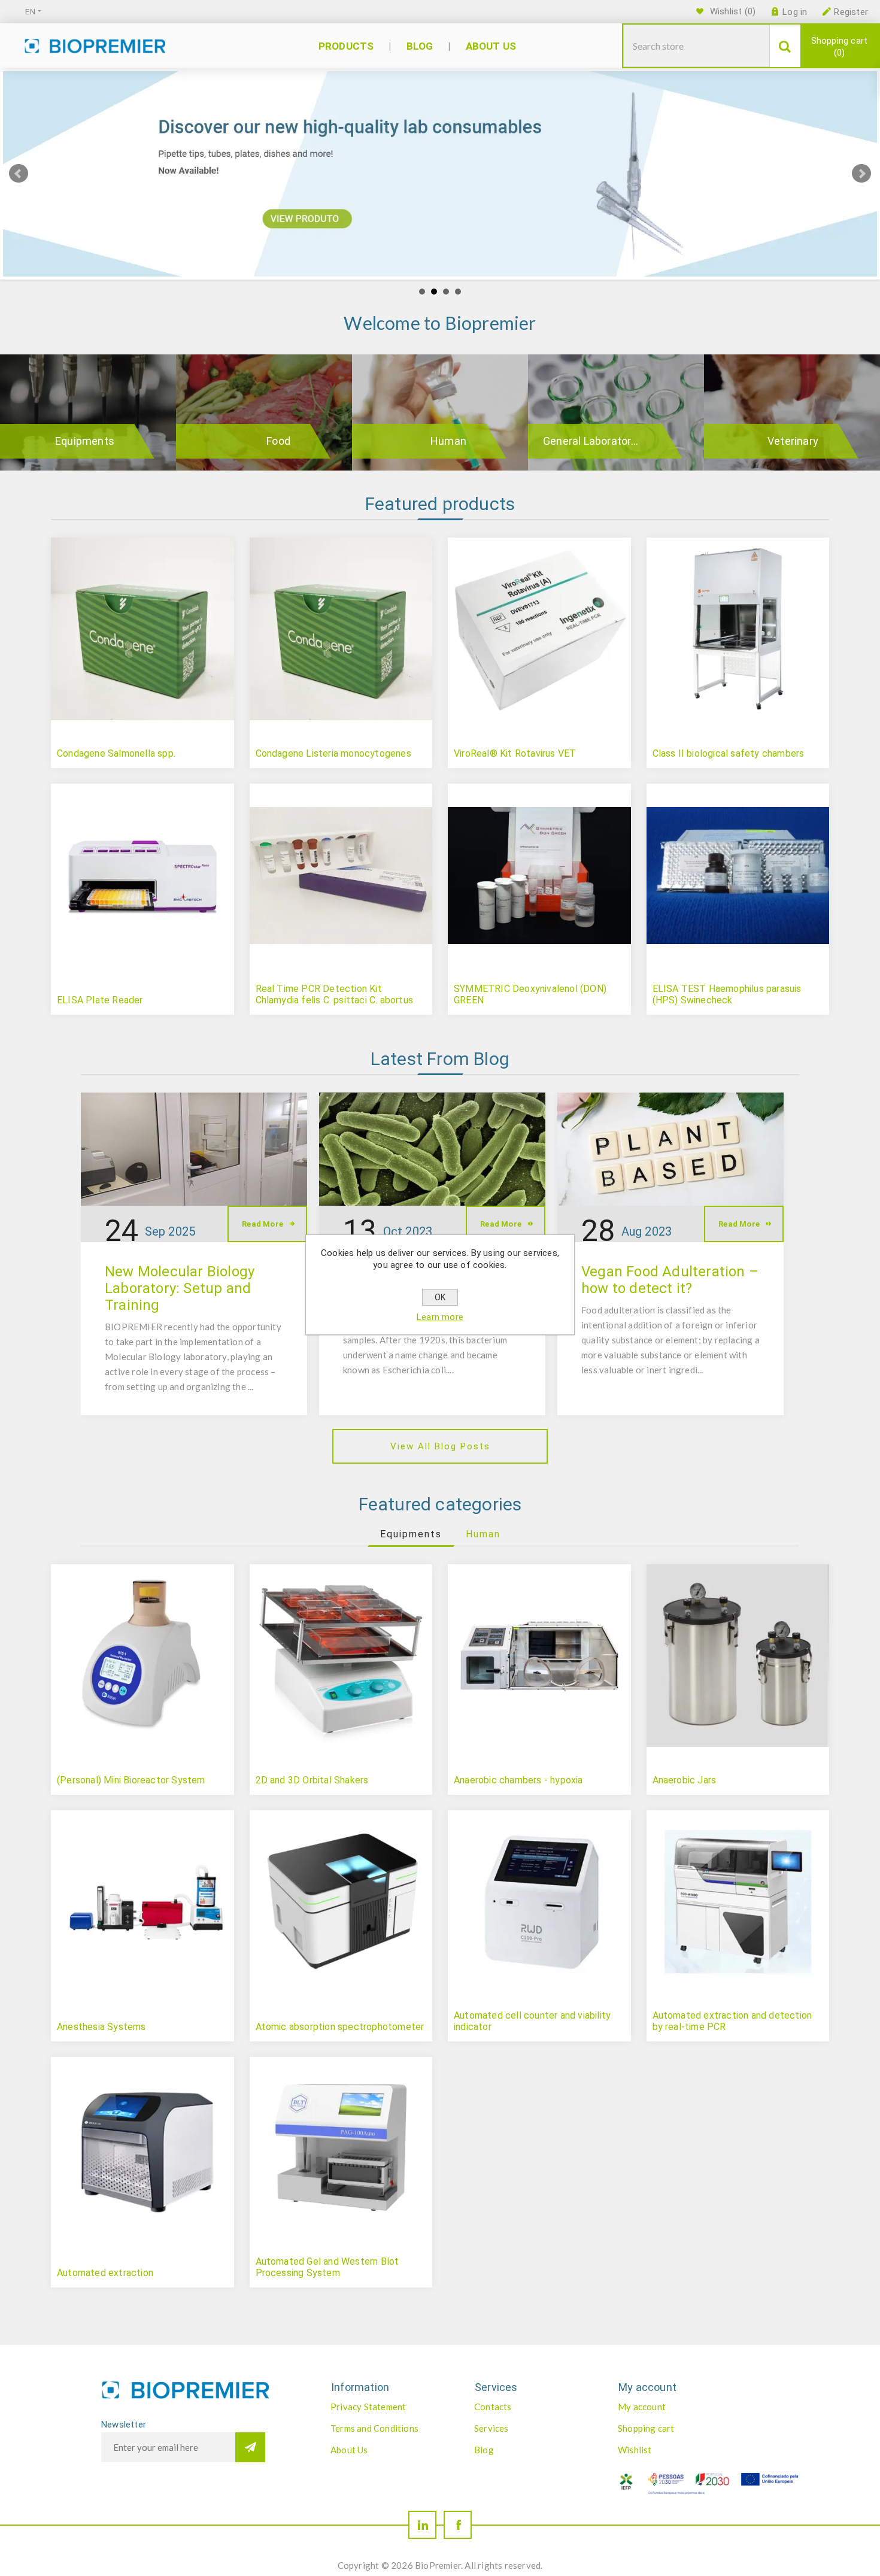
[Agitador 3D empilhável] (341, 1656)
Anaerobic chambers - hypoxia (518, 1780)
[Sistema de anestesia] (142, 1902)
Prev (19, 174)
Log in (795, 12)
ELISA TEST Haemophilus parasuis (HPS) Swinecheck (727, 994)
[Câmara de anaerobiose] (539, 1656)
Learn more (440, 1317)
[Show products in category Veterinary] (792, 412)
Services (491, 2428)
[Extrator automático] (142, 2149)
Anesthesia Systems (101, 2027)
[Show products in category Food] (264, 412)
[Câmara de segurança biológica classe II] (738, 629)
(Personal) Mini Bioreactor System (131, 1780)
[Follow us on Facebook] (458, 2525)
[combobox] (697, 46)
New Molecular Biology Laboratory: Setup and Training (180, 1288)
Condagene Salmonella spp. (116, 753)
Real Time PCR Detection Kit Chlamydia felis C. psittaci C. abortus (335, 994)
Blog (484, 2450)
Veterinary (793, 441)
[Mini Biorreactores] (142, 1656)
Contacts (493, 2407)
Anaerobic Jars (685, 1780)
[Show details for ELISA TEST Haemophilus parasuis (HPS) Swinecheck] (738, 875)
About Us (349, 2450)
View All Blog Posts (440, 1446)
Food (278, 441)
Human (448, 441)
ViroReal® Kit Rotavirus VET (515, 753)
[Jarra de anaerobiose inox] (738, 1656)
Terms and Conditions (374, 2428)
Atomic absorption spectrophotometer (340, 2027)
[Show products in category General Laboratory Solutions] (616, 412)
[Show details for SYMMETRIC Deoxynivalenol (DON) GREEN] (539, 875)
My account (642, 2407)
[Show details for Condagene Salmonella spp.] (142, 629)
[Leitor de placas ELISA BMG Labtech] (142, 875)
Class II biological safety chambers (729, 753)
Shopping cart (840, 47)
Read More (263, 1224)
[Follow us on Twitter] (422, 2525)
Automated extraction (105, 2273)
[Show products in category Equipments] (88, 412)
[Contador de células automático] (539, 1902)
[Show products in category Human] (440, 412)
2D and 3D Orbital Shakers (312, 1780)
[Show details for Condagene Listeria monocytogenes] (341, 629)
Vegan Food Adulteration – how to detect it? (670, 1280)
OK (440, 1297)
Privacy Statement (368, 2407)
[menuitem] (390, 2407)
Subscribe (250, 2447)
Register (851, 12)
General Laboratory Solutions (608, 441)
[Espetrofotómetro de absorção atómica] (341, 1902)
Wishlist (635, 2450)
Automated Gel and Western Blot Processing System (327, 2267)
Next (861, 174)
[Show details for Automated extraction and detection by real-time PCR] (738, 1902)
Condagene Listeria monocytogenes (333, 753)
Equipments (85, 441)
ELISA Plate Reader (100, 1000)
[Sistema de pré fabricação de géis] (341, 2149)
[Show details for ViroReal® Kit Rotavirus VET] (539, 629)
